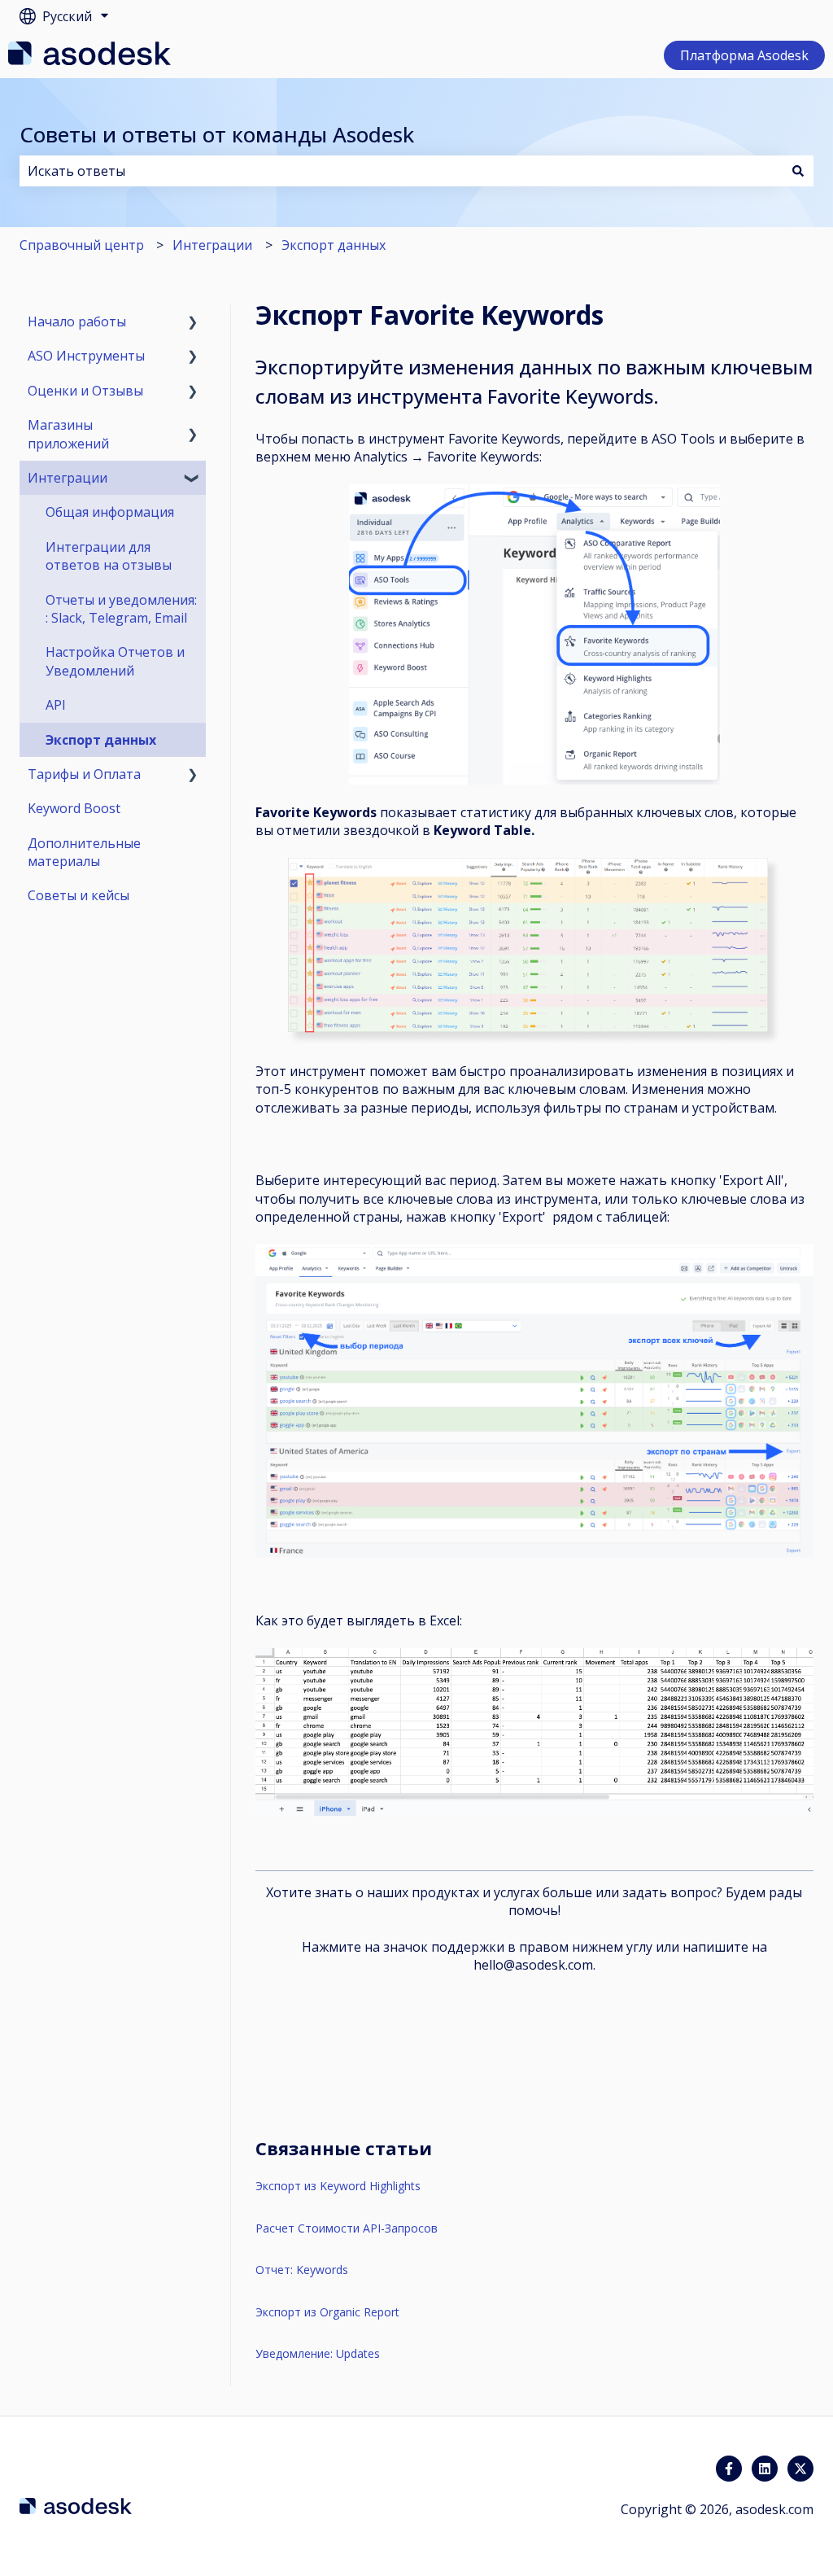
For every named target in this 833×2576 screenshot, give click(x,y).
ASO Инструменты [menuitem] (86, 356)
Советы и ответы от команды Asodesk (217, 134)
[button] (193, 323)
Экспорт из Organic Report (327, 2312)
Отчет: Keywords (302, 2270)
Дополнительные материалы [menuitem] (84, 852)
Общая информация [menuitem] (110, 512)
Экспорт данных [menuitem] (101, 740)
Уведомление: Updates (318, 2353)
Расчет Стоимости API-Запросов (347, 2228)
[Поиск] (798, 171)
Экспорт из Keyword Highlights (338, 2186)
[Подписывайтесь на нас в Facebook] (729, 2469)
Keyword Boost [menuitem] (74, 808)
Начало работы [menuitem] (77, 321)
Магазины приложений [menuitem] (68, 434)
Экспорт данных (334, 245)
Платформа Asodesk (744, 55)
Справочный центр (82, 245)
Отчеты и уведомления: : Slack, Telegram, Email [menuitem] (121, 609)
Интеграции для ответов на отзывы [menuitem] (109, 556)
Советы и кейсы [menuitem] (79, 895)
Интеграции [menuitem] (68, 478)
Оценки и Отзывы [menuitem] (85, 391)
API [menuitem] (56, 705)
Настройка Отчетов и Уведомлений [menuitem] (115, 661)
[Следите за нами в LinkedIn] (765, 2469)
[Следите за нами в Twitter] (800, 2469)
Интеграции (212, 245)
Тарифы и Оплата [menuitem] (84, 774)
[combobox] (401, 171)
